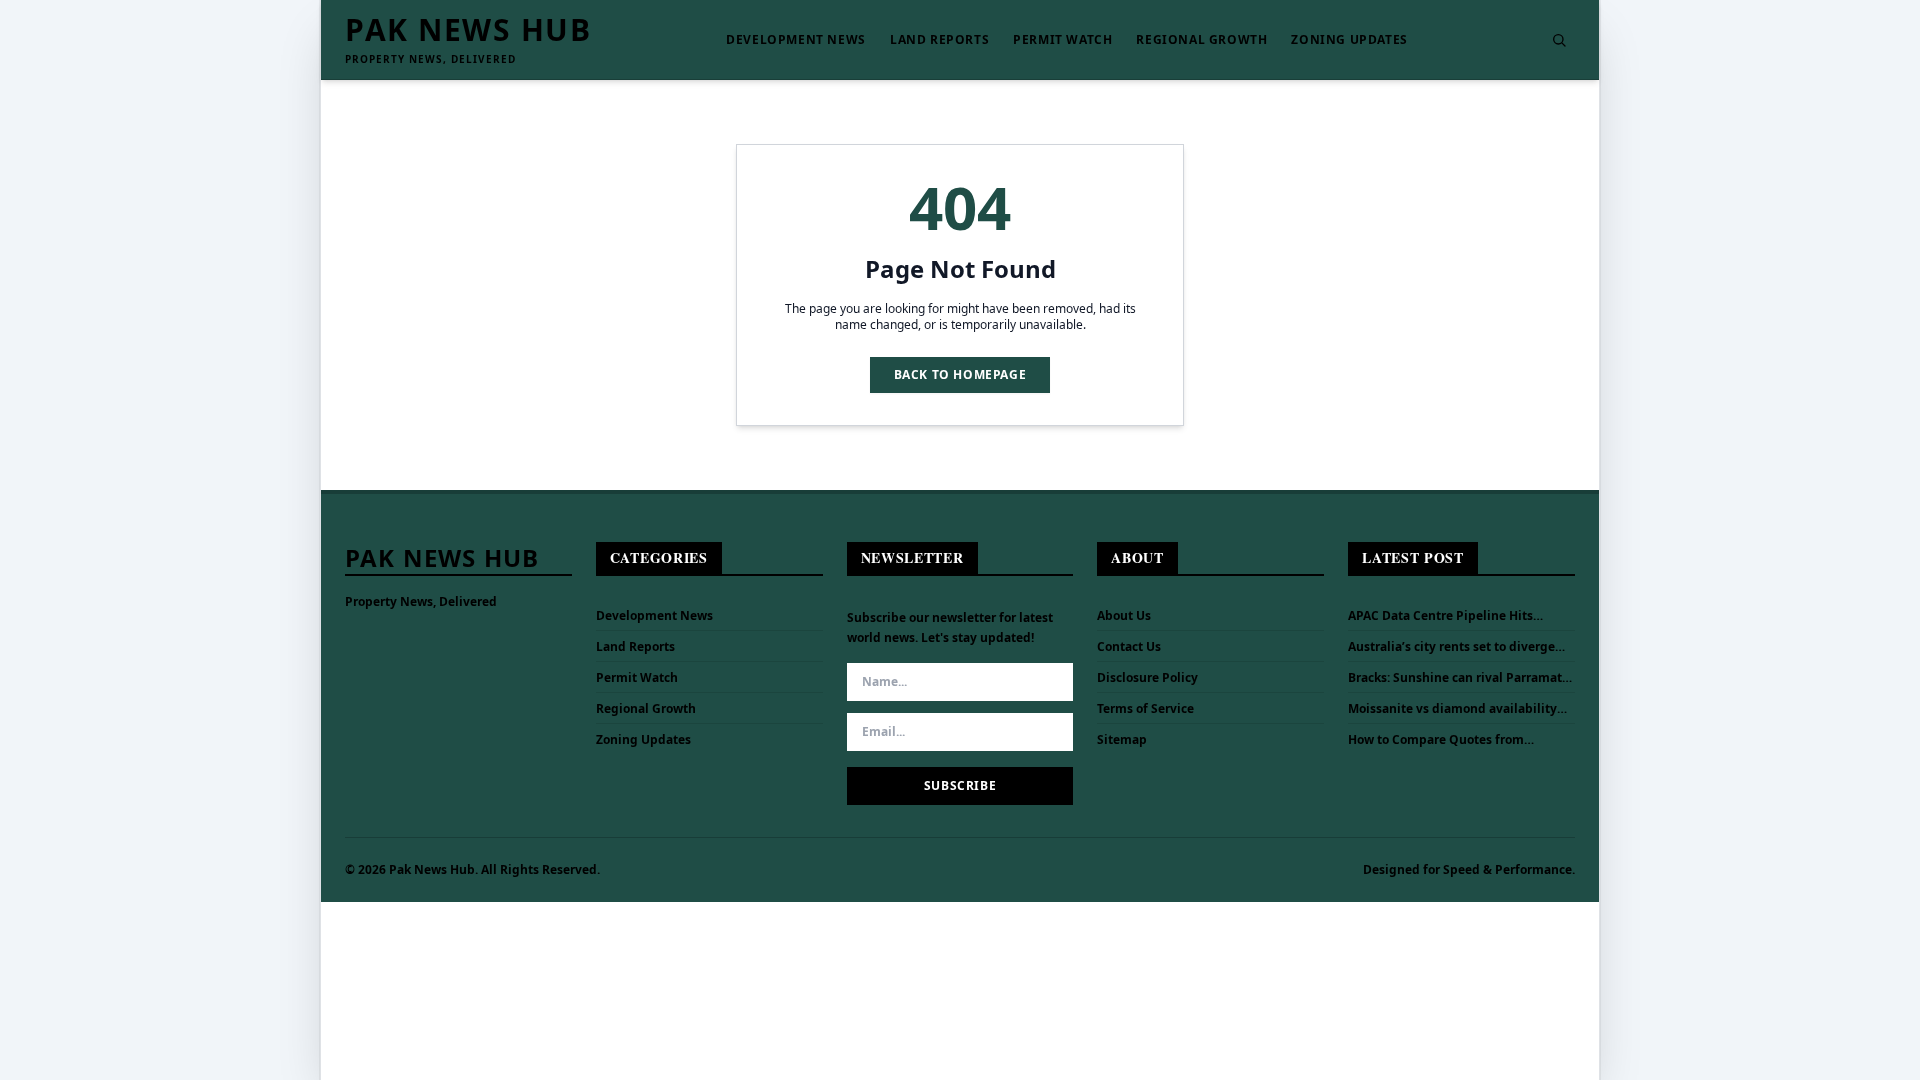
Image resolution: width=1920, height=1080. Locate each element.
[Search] (1559, 40)
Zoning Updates (1349, 40)
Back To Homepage (960, 374)
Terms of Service (1145, 708)
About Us (1124, 615)
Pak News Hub (468, 30)
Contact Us (1129, 646)
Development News (796, 40)
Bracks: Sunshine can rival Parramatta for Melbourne (1461, 678)
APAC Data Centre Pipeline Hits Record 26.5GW (1440, 616)
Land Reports (939, 40)
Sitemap (1122, 739)
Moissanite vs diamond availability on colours (1452, 709)
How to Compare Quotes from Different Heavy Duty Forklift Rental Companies (1455, 740)
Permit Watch (1062, 40)
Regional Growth (1201, 40)
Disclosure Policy (1147, 677)
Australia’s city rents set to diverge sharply (1451, 647)
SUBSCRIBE (960, 785)
